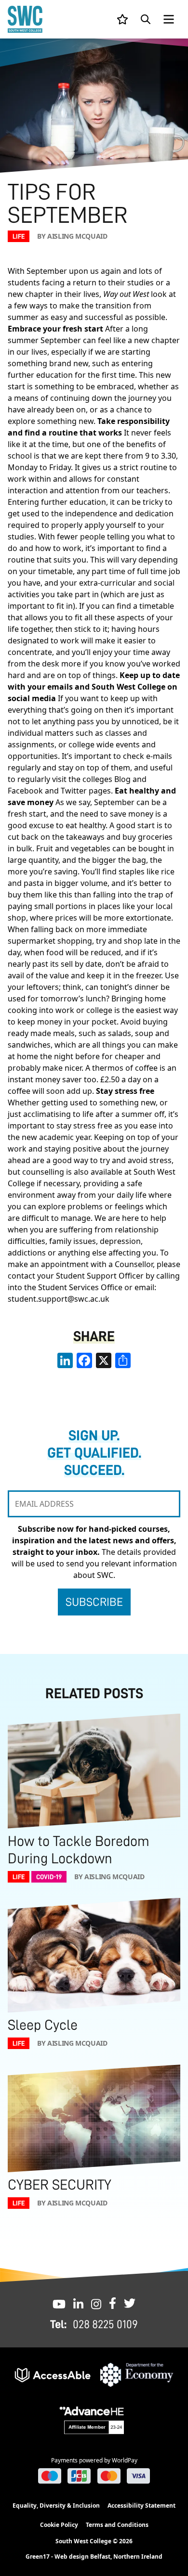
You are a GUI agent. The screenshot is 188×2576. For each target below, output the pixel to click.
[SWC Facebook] (113, 2303)
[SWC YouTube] (59, 2303)
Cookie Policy (59, 2525)
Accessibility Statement (141, 2506)
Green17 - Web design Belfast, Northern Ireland (94, 2557)
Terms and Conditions (117, 2525)
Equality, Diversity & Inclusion (56, 2506)
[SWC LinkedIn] (78, 2303)
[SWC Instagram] (96, 2303)
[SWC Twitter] (130, 2303)
